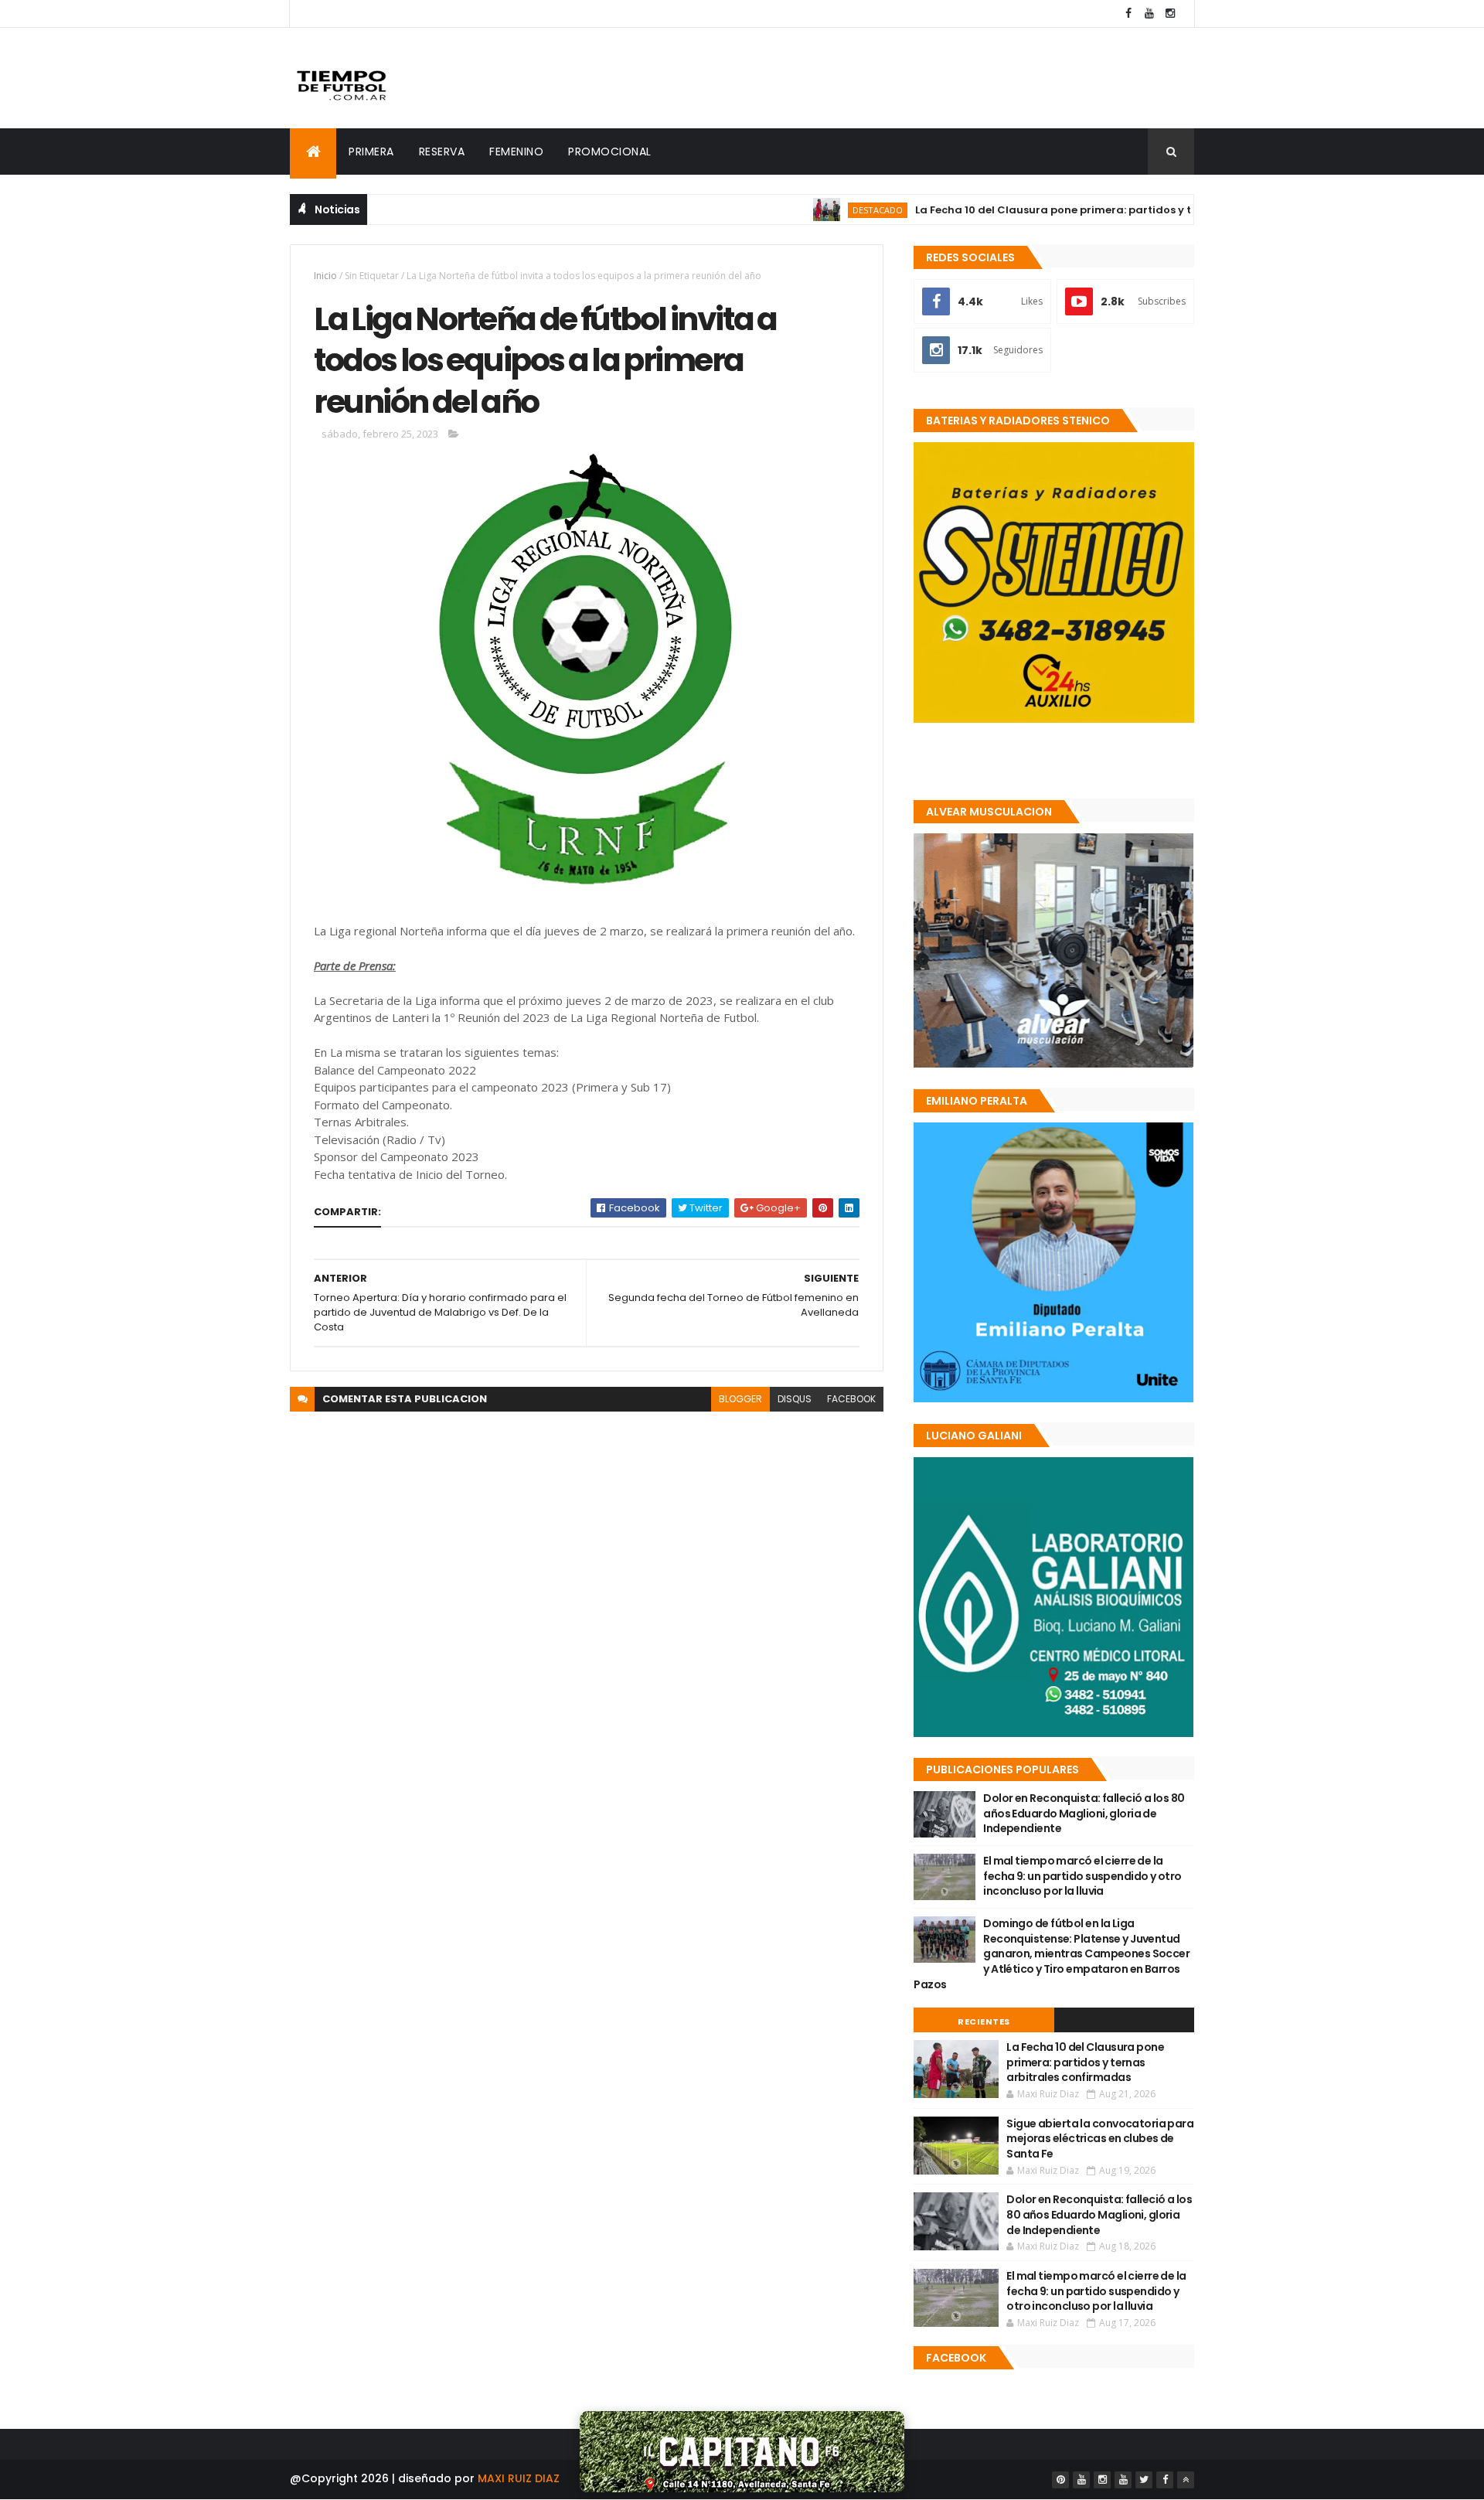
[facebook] (1128, 14)
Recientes (984, 2021)
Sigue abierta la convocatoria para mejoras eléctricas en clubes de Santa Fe (1100, 2139)
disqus (795, 1399)
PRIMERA (371, 152)
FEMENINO (516, 152)
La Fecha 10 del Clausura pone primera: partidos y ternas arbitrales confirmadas (1070, 210)
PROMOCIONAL (610, 152)
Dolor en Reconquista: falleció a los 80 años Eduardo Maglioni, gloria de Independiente (1084, 1813)
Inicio (325, 276)
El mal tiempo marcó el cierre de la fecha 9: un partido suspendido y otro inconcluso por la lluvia (1082, 1876)
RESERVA (442, 152)
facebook (851, 1399)
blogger (740, 1399)
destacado (814, 210)
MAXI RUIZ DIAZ (519, 2478)
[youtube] (1149, 14)
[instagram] (1170, 14)
